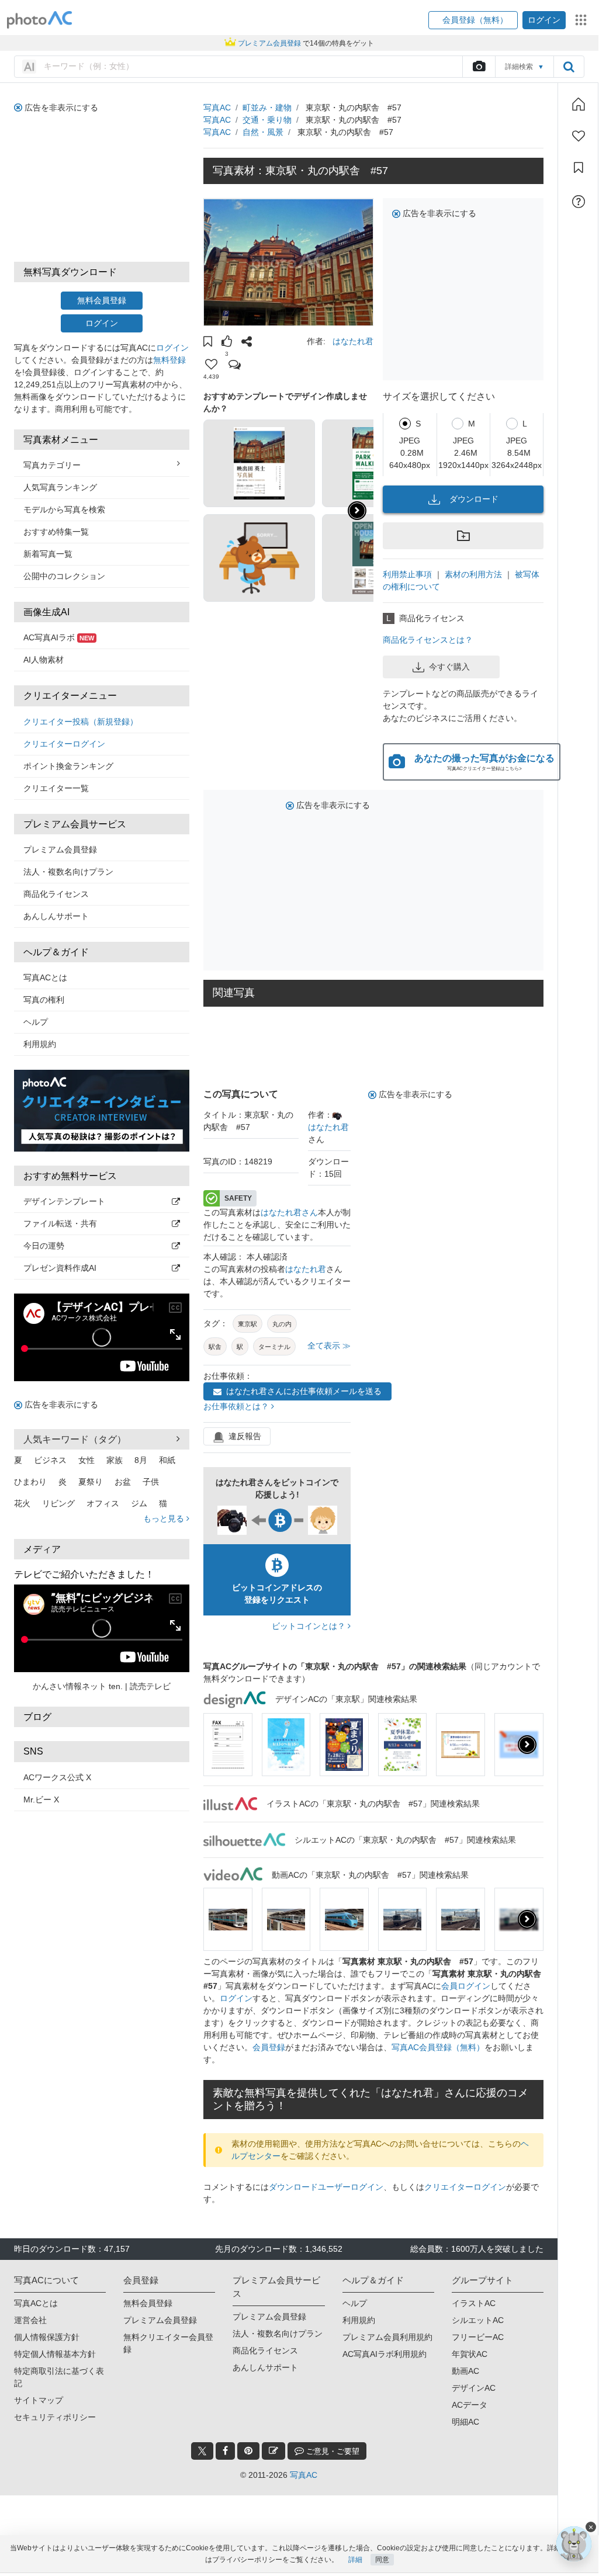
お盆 (123, 1482)
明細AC (465, 2422)
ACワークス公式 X (57, 1777)
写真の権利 (44, 1000)
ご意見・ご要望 (332, 2451)
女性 (86, 1460)
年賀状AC (470, 2354)
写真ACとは (45, 977)
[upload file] (479, 67)
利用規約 (40, 1044)
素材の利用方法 (473, 574)
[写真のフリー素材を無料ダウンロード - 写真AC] (40, 20)
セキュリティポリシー (55, 2417)
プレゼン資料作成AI (60, 1268)
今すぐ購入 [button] (449, 667)
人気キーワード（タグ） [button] (75, 1439)
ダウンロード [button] (474, 499)
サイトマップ (39, 2400)
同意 (382, 2560)
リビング (58, 1503)
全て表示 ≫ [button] (329, 1346)
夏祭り (91, 1482)
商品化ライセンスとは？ (428, 640)
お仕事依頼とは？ (237, 1406)
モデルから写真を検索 (64, 509)
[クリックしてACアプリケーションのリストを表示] (581, 20)
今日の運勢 (44, 1246)
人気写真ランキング (60, 487)
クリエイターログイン (64, 744)
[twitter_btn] (202, 2451)
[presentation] (527, 1745)
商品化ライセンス (56, 894)
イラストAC (474, 2303)
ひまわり (30, 1482)
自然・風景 (263, 132)
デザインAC (474, 2388)
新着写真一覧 (48, 554)
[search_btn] (569, 67)
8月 (141, 1460)
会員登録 (269, 2047)
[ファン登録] (579, 136)
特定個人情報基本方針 (55, 2354)
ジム (139, 1503)
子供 (151, 1482)
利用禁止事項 (407, 574)
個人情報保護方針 (47, 2337)
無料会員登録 (102, 300)
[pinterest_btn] (248, 2451)
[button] (473, 20)
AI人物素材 (44, 660)
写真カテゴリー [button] (52, 465)
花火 (22, 1503)
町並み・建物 (267, 108)
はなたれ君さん (289, 1212)
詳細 (355, 2560)
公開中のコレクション (64, 576)
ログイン (102, 323)
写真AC (217, 108)
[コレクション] (579, 168)
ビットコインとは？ (310, 1626)
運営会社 (30, 2320)
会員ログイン (466, 1986)
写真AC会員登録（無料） (438, 2047)
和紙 (167, 1460)
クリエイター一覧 (56, 788)
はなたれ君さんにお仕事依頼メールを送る (304, 1391)
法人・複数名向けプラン (68, 872)
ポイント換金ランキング (68, 766)
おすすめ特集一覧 (56, 532)
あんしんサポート (56, 916)
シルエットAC (478, 2320)
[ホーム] (579, 104)
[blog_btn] (273, 2451)
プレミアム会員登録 (60, 850)
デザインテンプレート (64, 1201)
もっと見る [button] (165, 1518)
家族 (115, 1460)
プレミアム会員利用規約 (387, 2337)
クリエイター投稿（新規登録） (81, 722)
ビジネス (50, 1460)
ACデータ (470, 2405)
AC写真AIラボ (59, 637)
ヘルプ (36, 1022)
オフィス (103, 1503)
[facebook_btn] (225, 2451)
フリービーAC (478, 2337)
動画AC (465, 2371)
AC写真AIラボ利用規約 (385, 2354)
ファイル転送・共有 (60, 1223)
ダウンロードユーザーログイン (326, 2187)
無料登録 (169, 360)
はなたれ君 (353, 341)
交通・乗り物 (267, 120)
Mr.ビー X (41, 1800)
